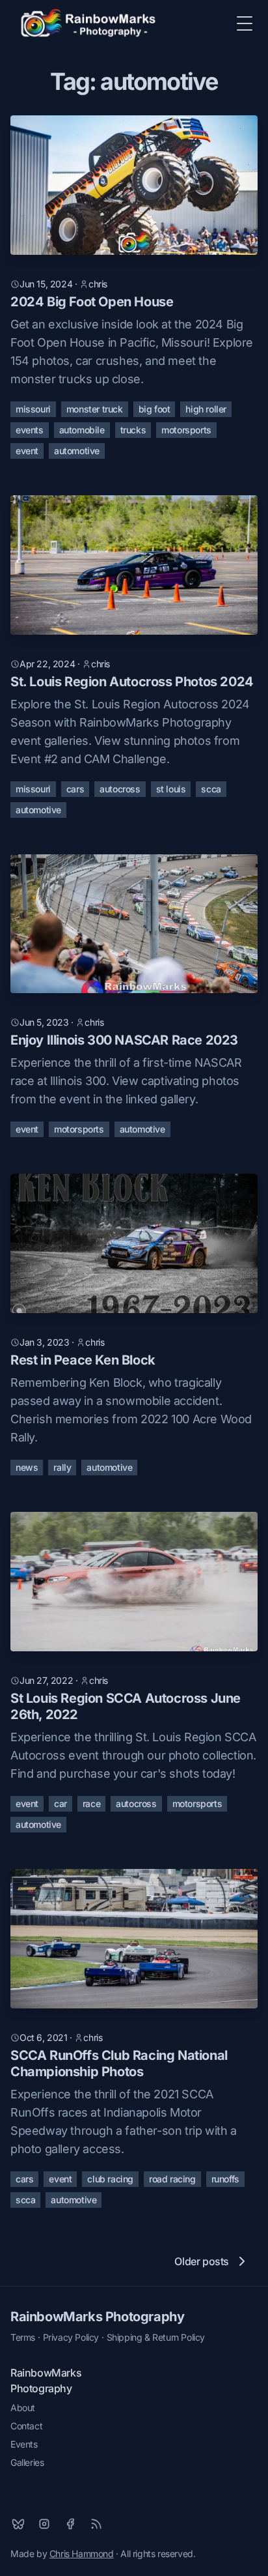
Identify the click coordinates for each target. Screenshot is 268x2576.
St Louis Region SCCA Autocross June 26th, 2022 (126, 1706)
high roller (206, 409)
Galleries (27, 2462)
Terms (23, 2337)
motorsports (186, 430)
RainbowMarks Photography (97, 2317)
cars (75, 789)
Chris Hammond (82, 2554)
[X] (18, 2524)
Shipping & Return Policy (156, 2337)
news (27, 1467)
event (27, 451)
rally (62, 1467)
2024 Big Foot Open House (92, 302)
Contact (26, 2426)
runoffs (225, 2179)
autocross (120, 789)
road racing (172, 2179)
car (60, 1803)
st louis (171, 789)
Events (24, 2444)
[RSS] (96, 2524)
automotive (77, 451)
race (91, 1803)
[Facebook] (70, 2524)
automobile (82, 430)
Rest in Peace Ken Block (83, 1360)
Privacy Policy (71, 2337)
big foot (154, 409)
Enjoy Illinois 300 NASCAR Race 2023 (124, 1040)
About (23, 2408)
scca (211, 789)
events (30, 430)
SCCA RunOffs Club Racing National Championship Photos (119, 2063)
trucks (133, 430)
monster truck (95, 409)
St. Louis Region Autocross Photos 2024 (132, 682)
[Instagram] (44, 2524)
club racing (110, 2179)
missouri (33, 409)
